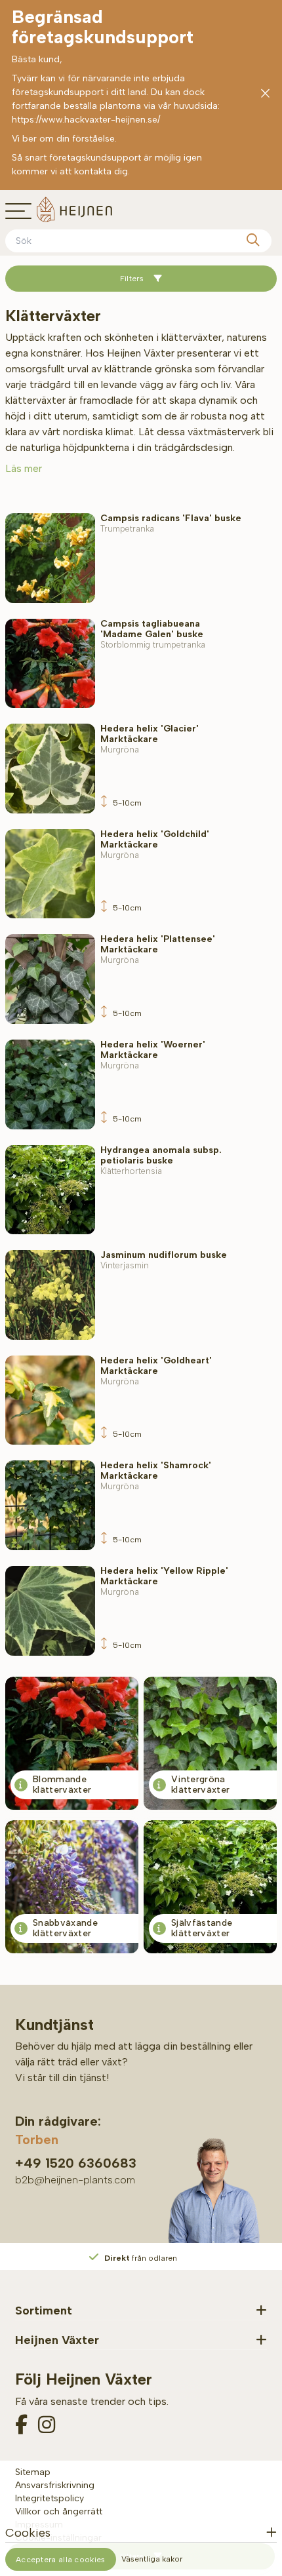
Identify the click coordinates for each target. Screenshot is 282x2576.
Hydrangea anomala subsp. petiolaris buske (161, 1161)
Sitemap (33, 2472)
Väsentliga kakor (152, 2559)
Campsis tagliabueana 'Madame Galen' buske (153, 634)
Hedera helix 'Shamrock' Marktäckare (156, 1476)
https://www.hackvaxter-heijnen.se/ (86, 120)
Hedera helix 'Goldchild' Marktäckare (155, 845)
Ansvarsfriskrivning (55, 2485)
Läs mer (24, 468)
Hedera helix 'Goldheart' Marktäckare (156, 1371)
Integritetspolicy (50, 2498)
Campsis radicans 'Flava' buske (171, 523)
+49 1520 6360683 (76, 2163)
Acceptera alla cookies (61, 2560)
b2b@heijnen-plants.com (75, 2180)
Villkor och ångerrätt (59, 2511)
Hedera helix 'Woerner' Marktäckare (153, 1055)
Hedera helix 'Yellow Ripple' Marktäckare (164, 1581)
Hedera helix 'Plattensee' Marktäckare (158, 949)
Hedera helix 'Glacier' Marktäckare (150, 739)
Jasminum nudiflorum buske (164, 1260)
